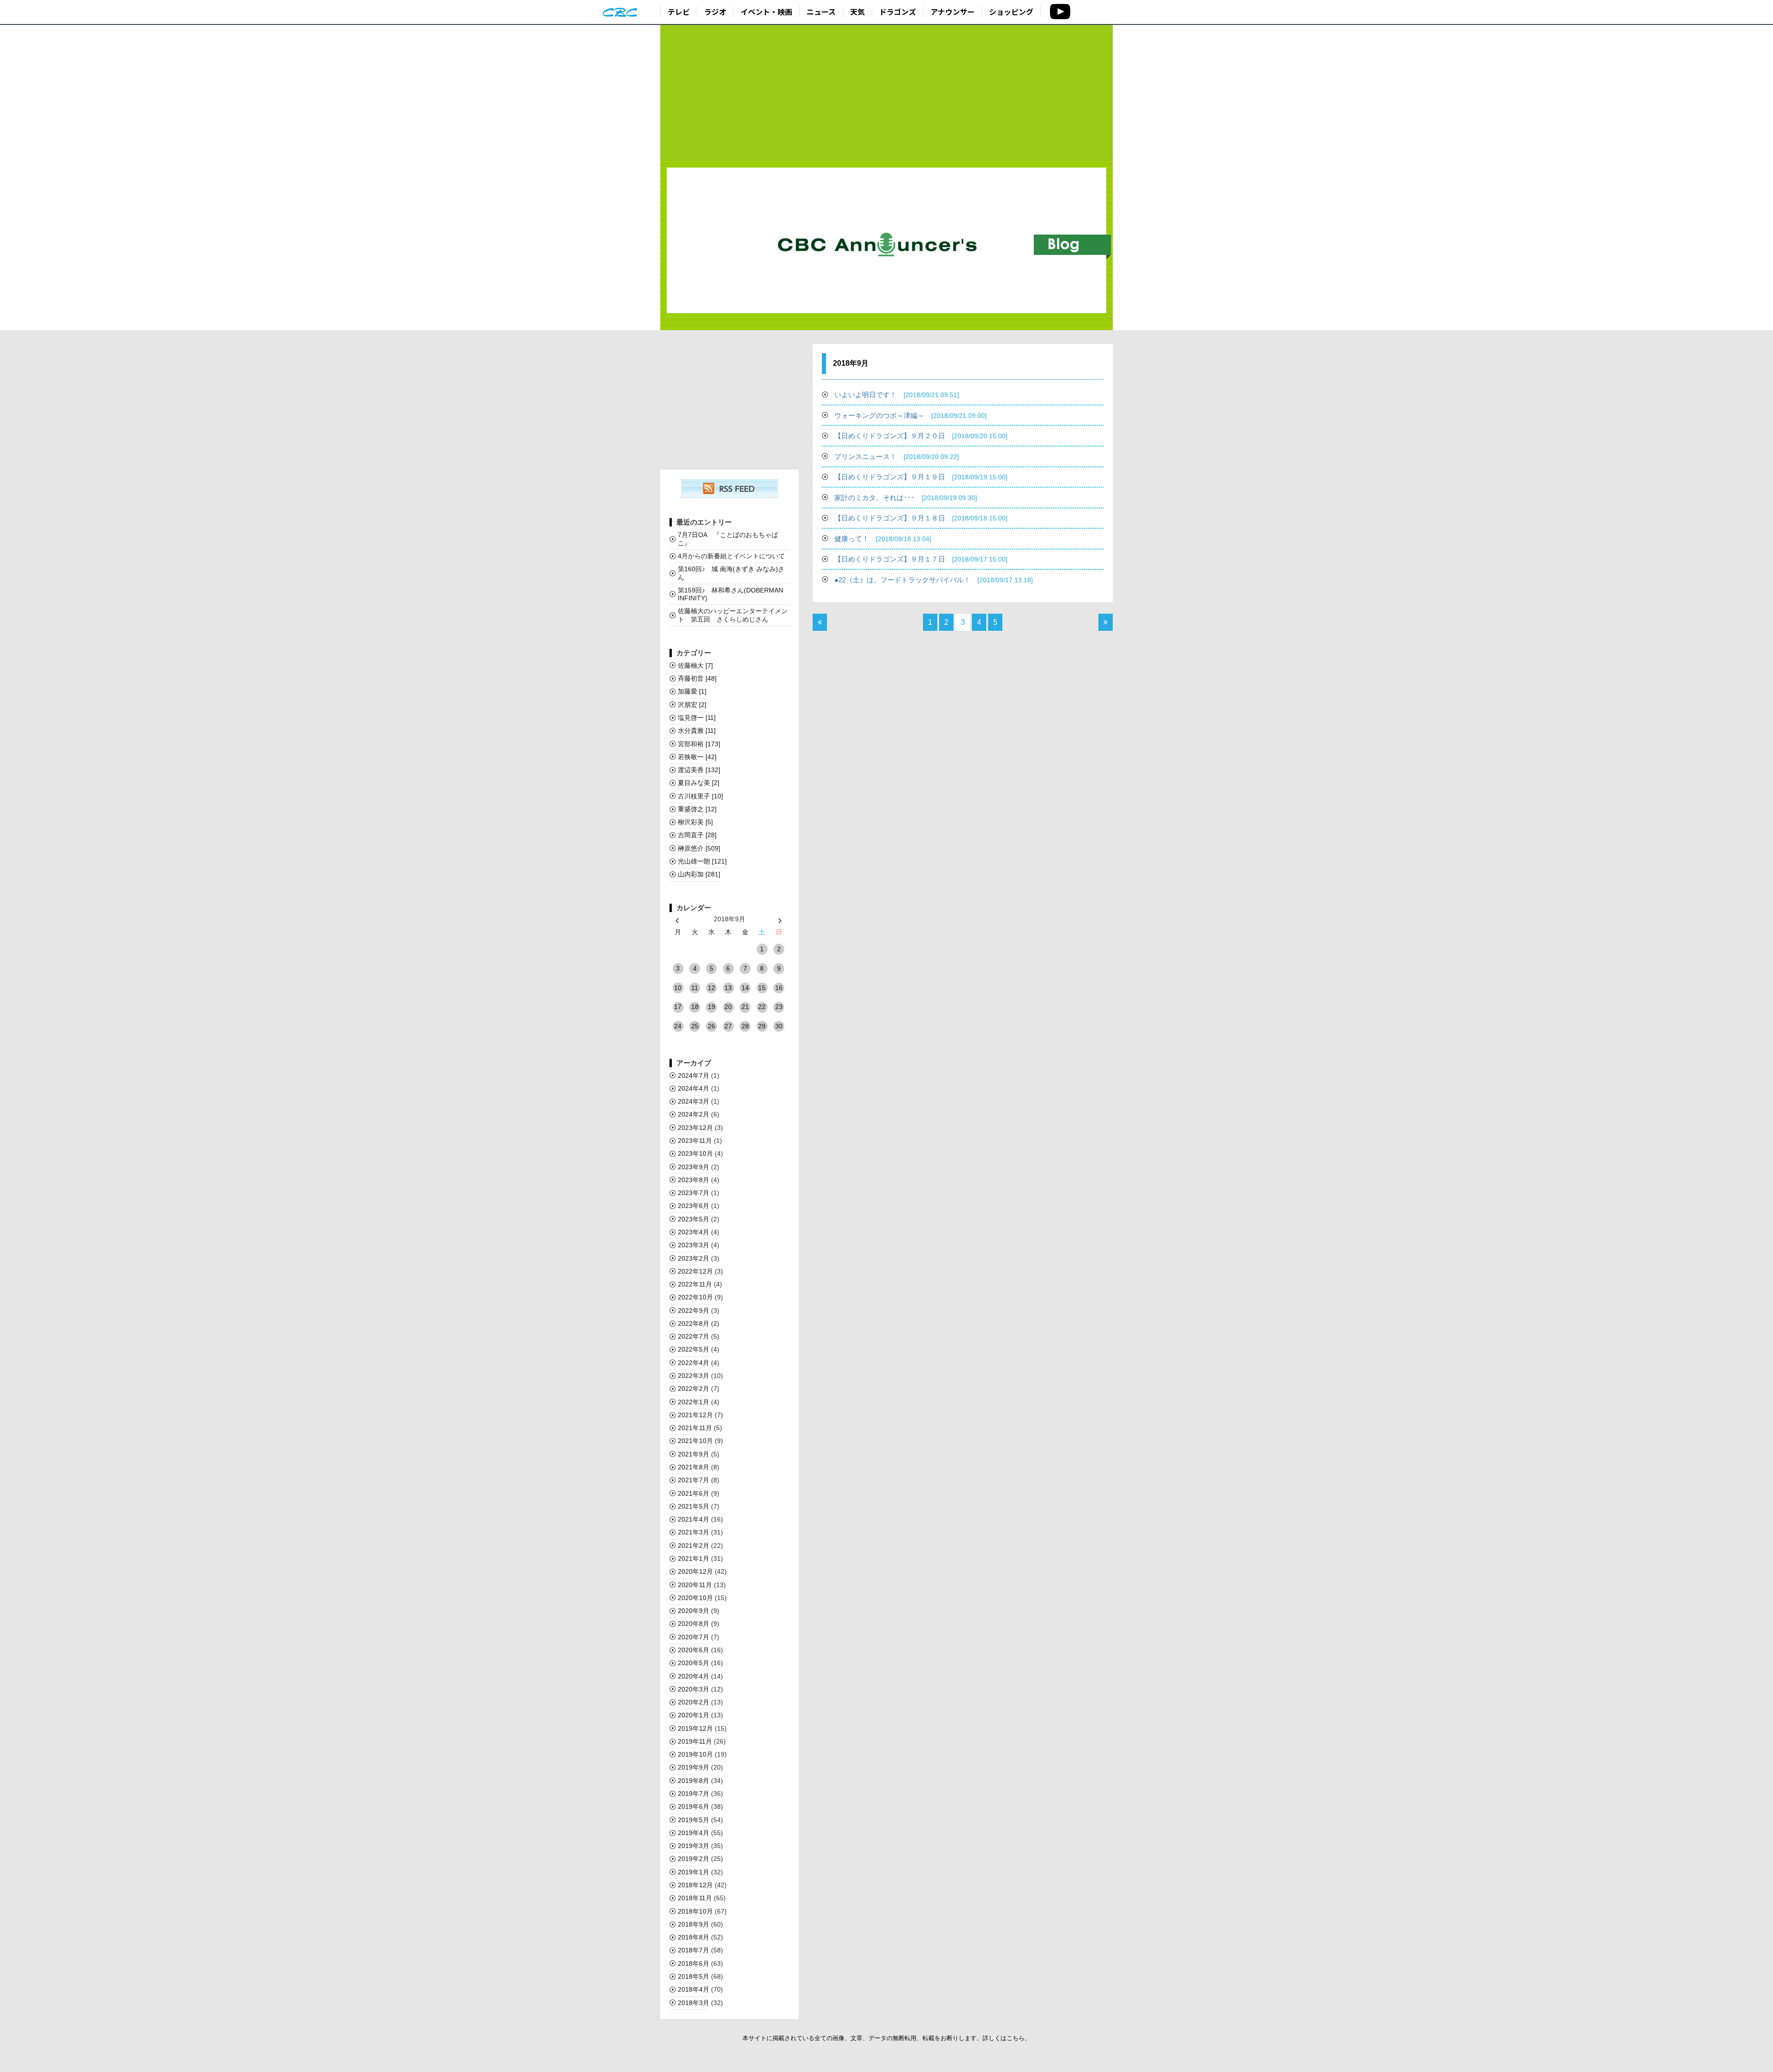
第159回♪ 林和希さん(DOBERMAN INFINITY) (730, 594)
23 (779, 1007)
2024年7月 (694, 1075)
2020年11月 (695, 1585)
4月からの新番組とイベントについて (731, 556)
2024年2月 (694, 1114)
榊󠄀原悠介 (699, 848)
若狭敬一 (697, 757)
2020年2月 (694, 1702)
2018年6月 (694, 1963)
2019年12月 (695, 1728)
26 (712, 1026)
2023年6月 (694, 1206)
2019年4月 (694, 1833)
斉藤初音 (697, 678)
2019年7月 (694, 1794)
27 (728, 1026)
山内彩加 (699, 874)
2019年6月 (694, 1806)
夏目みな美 (699, 783)
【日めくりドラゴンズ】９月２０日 (921, 436)
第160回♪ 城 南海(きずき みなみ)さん (731, 573)
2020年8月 (694, 1624)
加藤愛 (692, 691)
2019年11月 (695, 1741)
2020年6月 (694, 1650)
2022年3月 (694, 1376)
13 (728, 988)
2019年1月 (694, 1872)
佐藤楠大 (695, 665)
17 (678, 1007)
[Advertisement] (886, 93)
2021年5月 (694, 1506)
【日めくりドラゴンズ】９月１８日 (921, 518)
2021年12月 (695, 1415)
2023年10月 (695, 1154)
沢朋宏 (692, 705)
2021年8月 (694, 1467)
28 (745, 1026)
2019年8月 (694, 1781)
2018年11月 (695, 1898)
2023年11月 (695, 1141)
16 (779, 988)
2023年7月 (694, 1193)
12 (712, 988)
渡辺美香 (699, 770)
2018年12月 (695, 1885)
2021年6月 (694, 1493)
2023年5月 (694, 1219)
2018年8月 (694, 1937)
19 (712, 1007)
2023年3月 (694, 1245)
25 (695, 1026)
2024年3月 (694, 1101)
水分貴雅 (697, 731)
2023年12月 (695, 1128)
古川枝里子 (700, 796)
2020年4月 (694, 1676)
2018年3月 (694, 2003)
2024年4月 (694, 1088)
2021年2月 (694, 1546)
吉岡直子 (697, 835)
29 (762, 1026)
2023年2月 (694, 1258)
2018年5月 (694, 1976)
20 (728, 1007)
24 (678, 1026)
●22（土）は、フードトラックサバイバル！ (934, 580)
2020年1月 (694, 1715)
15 (762, 988)
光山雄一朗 (702, 861)
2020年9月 (694, 1611)
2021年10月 (695, 1441)
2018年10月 (695, 1911)
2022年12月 (695, 1271)
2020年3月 (694, 1689)
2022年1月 (694, 1402)
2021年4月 (694, 1519)
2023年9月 (694, 1167)
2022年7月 (694, 1336)
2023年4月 (694, 1232)
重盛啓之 (697, 809)
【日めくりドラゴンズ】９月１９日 (921, 477)
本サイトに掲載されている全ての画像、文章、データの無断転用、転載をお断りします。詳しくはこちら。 (886, 2038)
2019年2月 (694, 1859)
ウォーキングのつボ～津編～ (911, 415)
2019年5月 (694, 1820)
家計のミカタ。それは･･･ (906, 498)
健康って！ (883, 539)
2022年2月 (694, 1389)
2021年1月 (694, 1559)
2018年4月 (694, 1989)
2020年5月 (694, 1663)
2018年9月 (694, 1924)
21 (745, 1007)
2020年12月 (695, 1571)
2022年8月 (694, 1323)
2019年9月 (694, 1767)
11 (695, 988)
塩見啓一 (697, 718)
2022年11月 (695, 1284)
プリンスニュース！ (897, 456)
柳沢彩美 (695, 822)
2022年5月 (694, 1349)
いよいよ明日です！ (897, 395)
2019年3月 (694, 1846)
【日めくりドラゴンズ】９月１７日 (921, 559)
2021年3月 (694, 1532)
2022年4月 (694, 1363)
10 (678, 988)
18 (695, 1007)
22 (762, 1007)
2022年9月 (694, 1311)
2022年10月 (695, 1297)
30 (779, 1026)
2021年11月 (695, 1428)
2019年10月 (695, 1754)
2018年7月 (694, 1950)
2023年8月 (694, 1180)
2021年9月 (694, 1454)
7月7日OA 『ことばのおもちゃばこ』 (728, 539)
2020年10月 (695, 1598)
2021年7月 (694, 1480)
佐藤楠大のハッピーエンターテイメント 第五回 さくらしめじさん (733, 615)
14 (745, 988)
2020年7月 (694, 1637)
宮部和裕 (699, 744)
